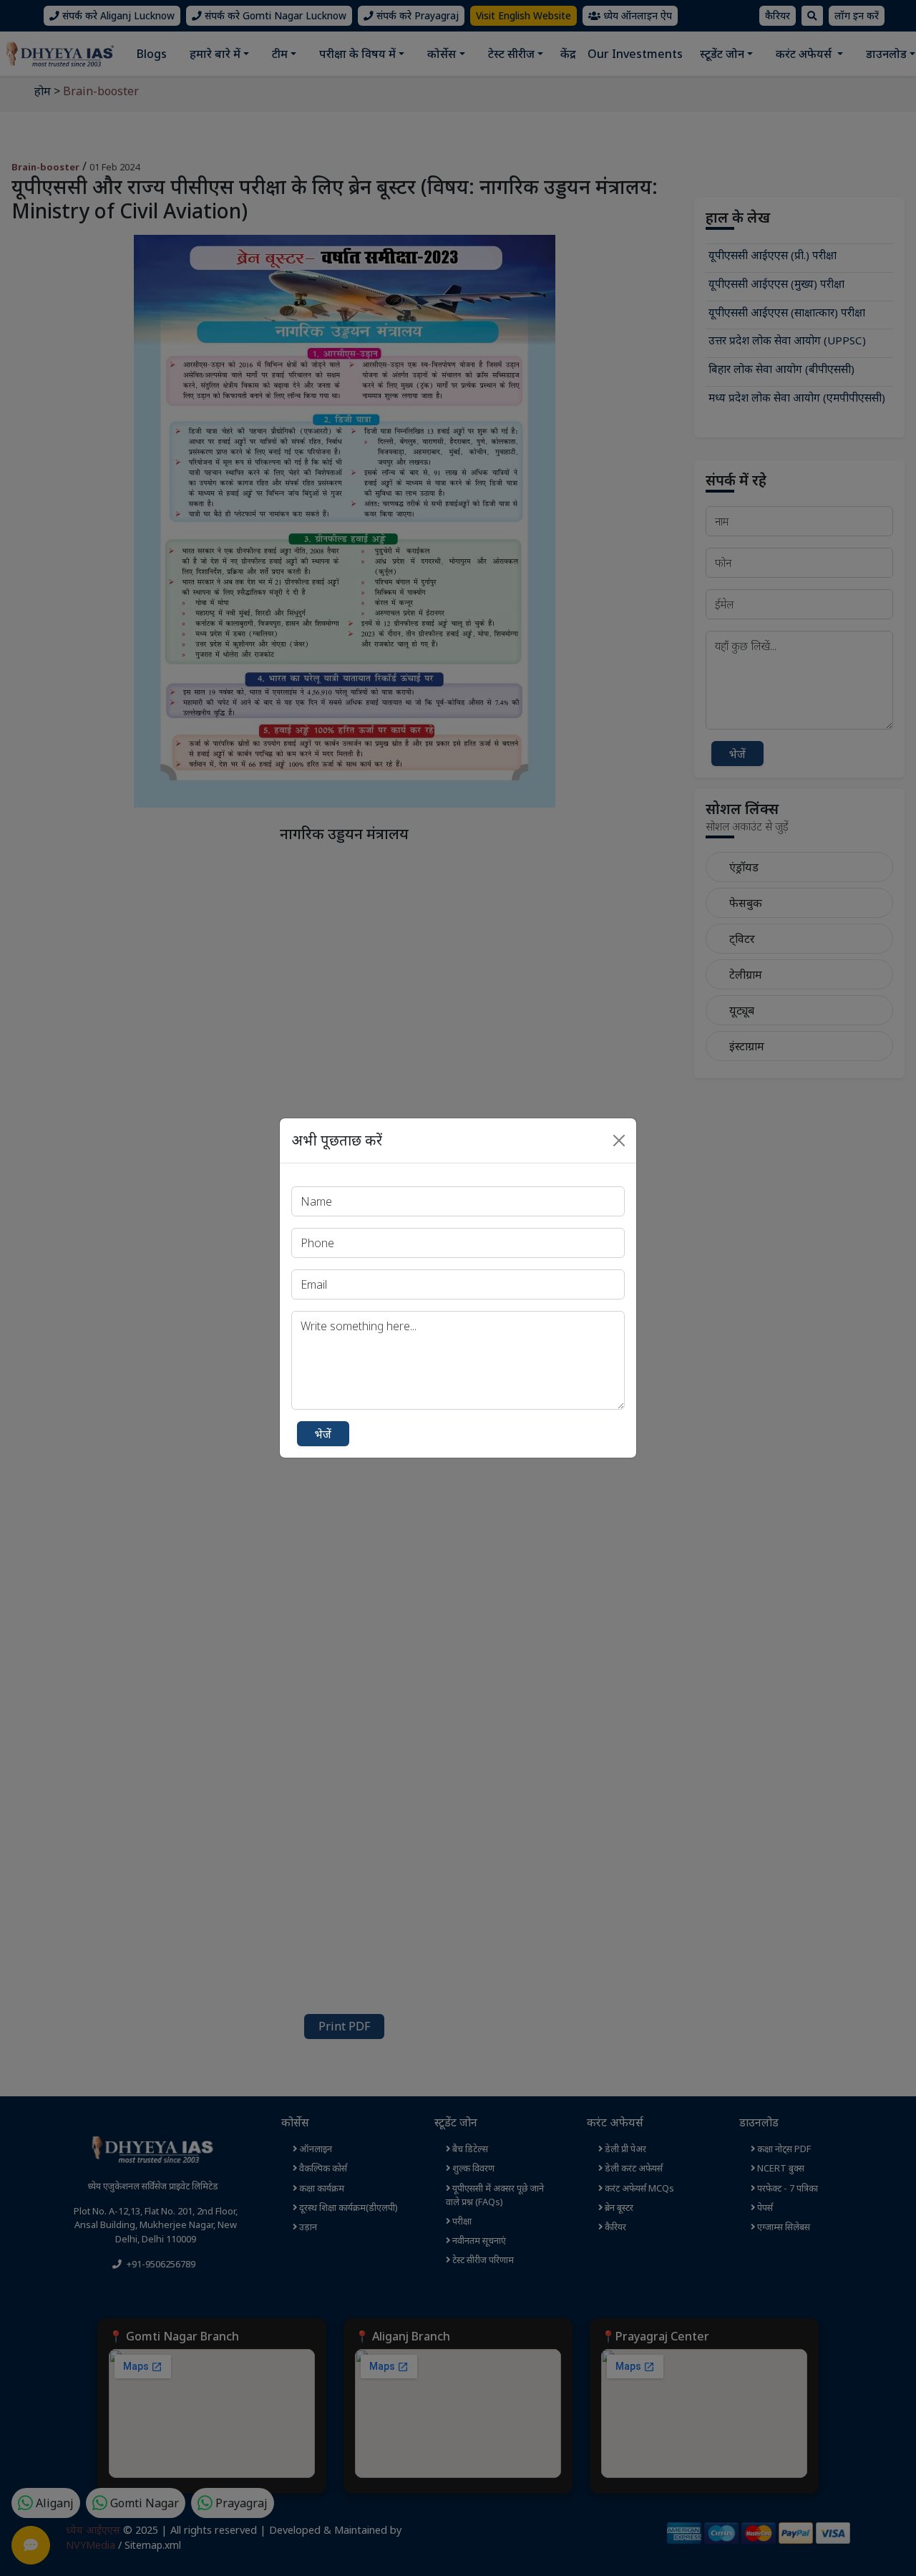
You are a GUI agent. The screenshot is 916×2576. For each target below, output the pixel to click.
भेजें (323, 1434)
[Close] (619, 1141)
